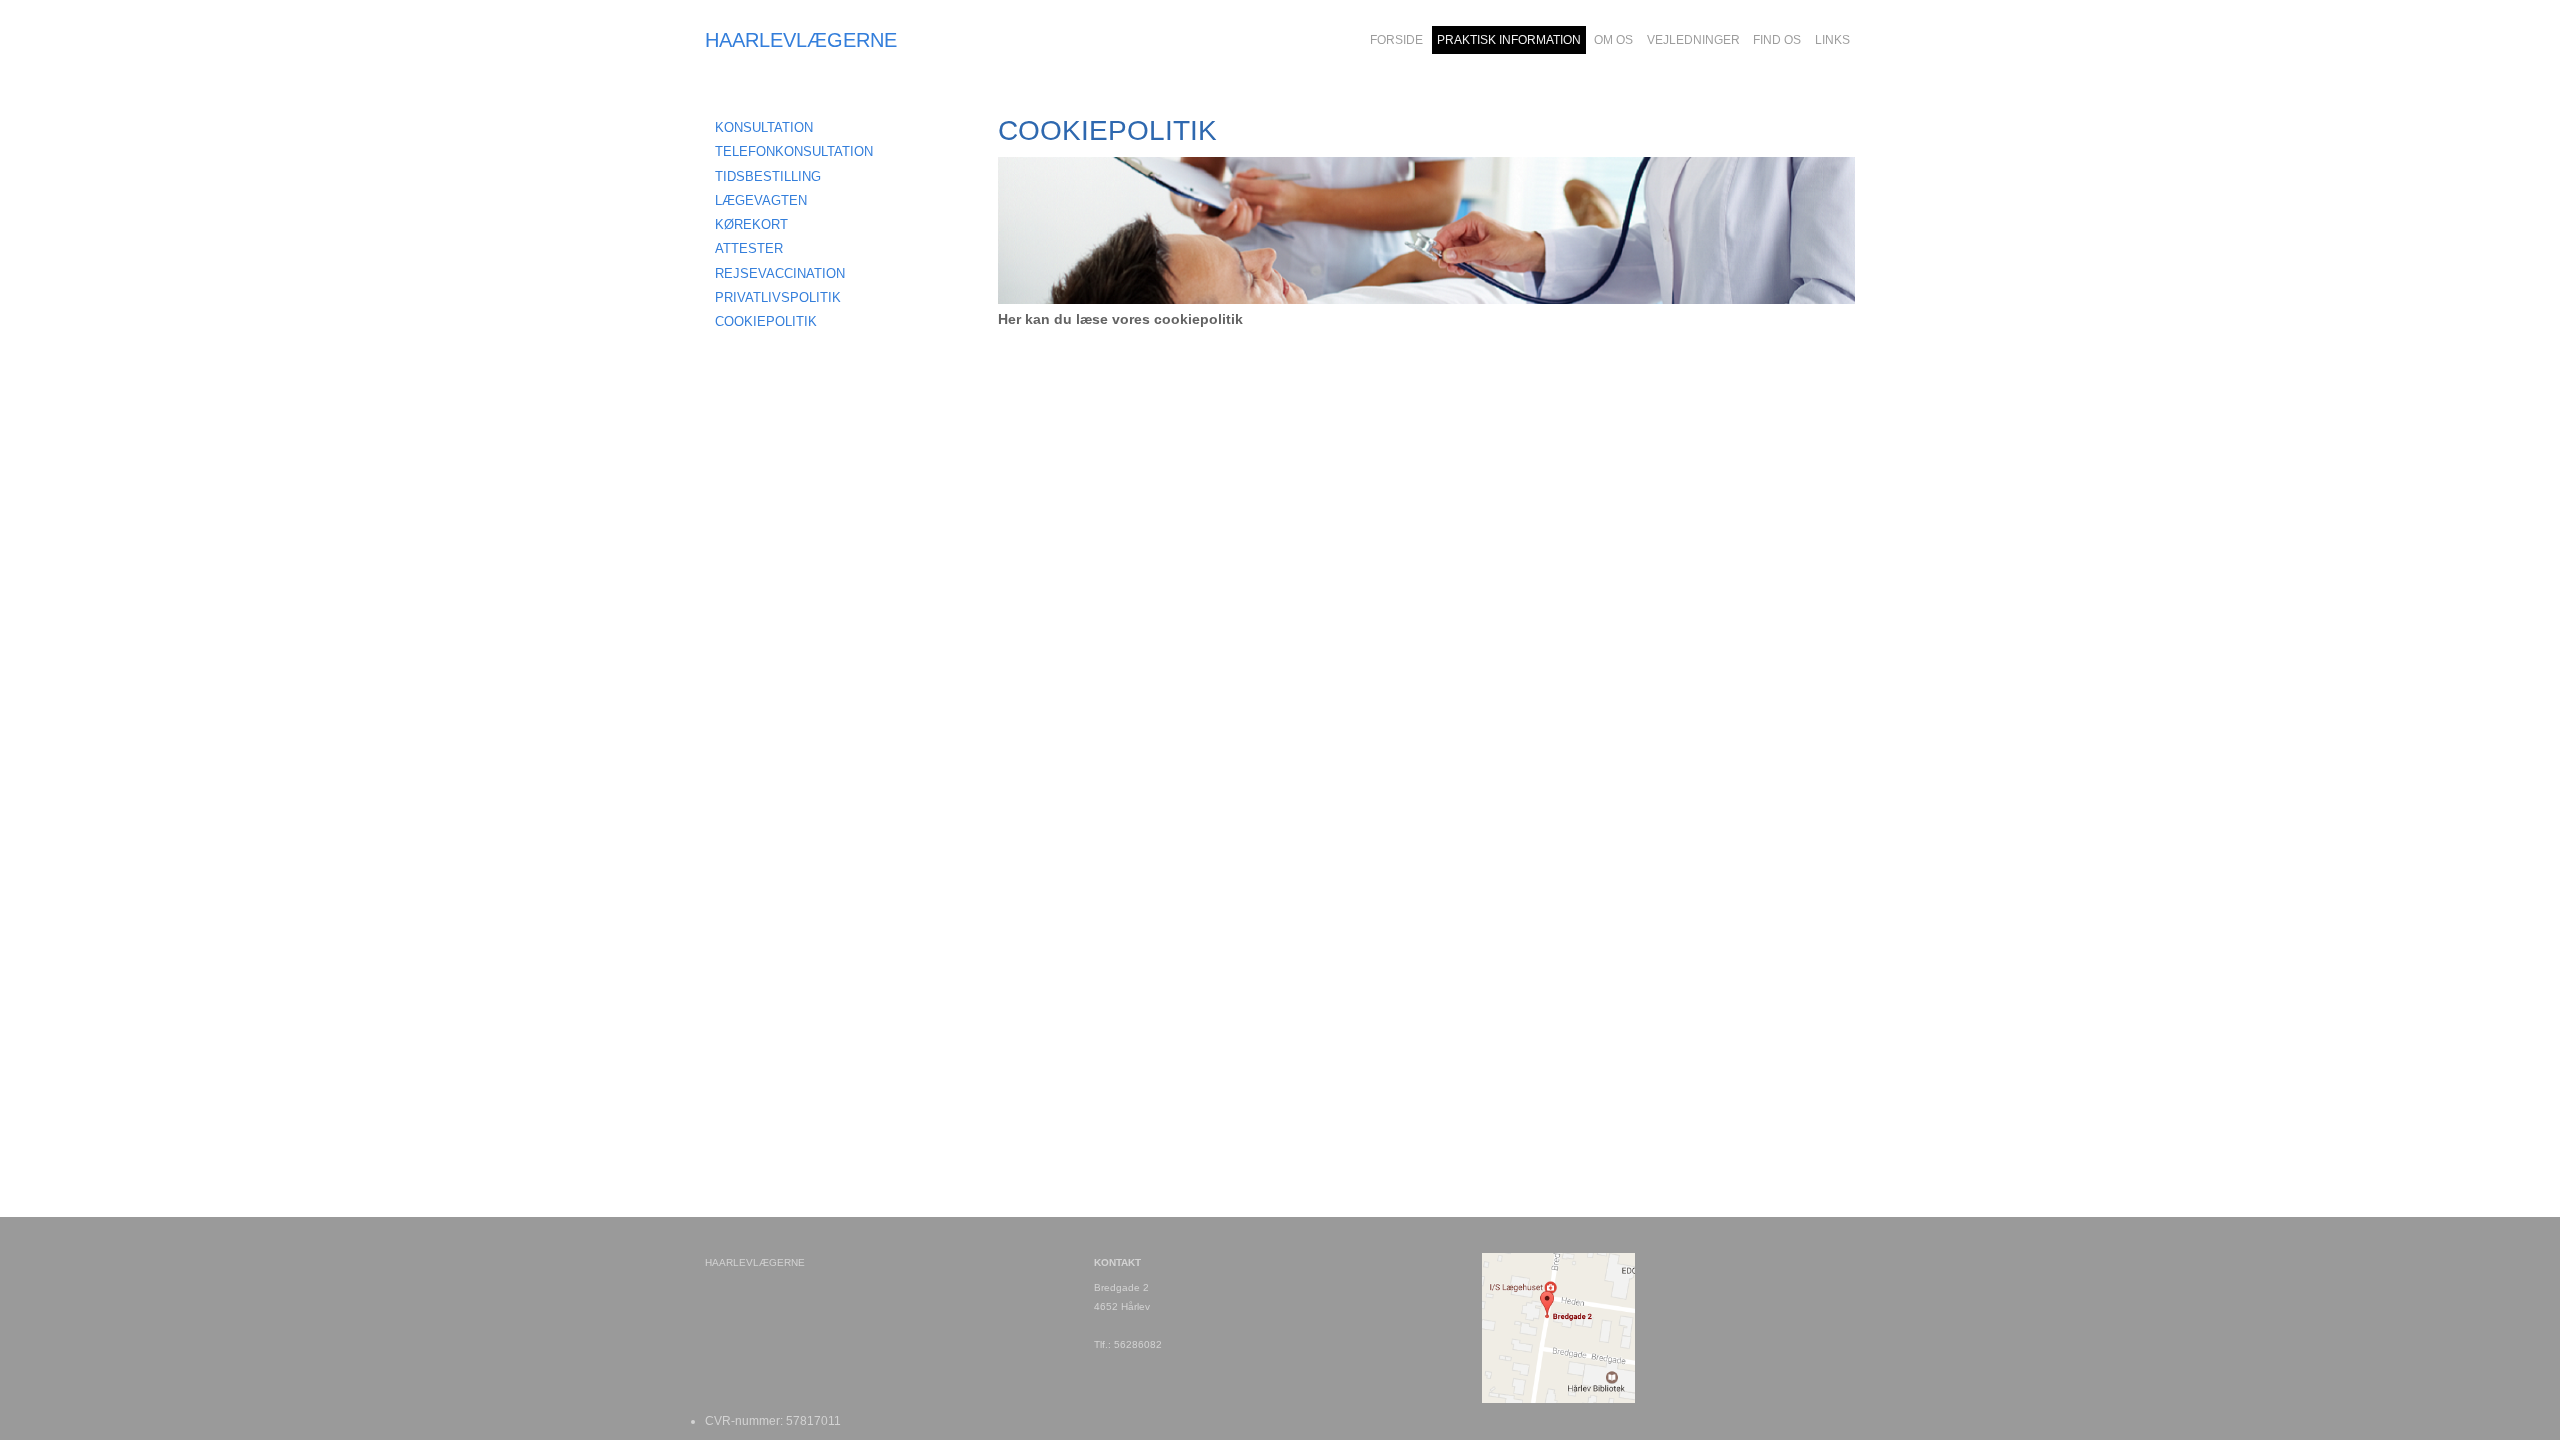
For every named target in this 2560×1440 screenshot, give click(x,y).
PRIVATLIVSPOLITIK (778, 297)
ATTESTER (749, 248)
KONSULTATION (764, 127)
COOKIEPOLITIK (766, 321)
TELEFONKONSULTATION (794, 151)
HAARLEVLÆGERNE (801, 40)
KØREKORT (751, 224)
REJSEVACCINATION (780, 273)
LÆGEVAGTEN (761, 200)
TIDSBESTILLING (768, 176)
